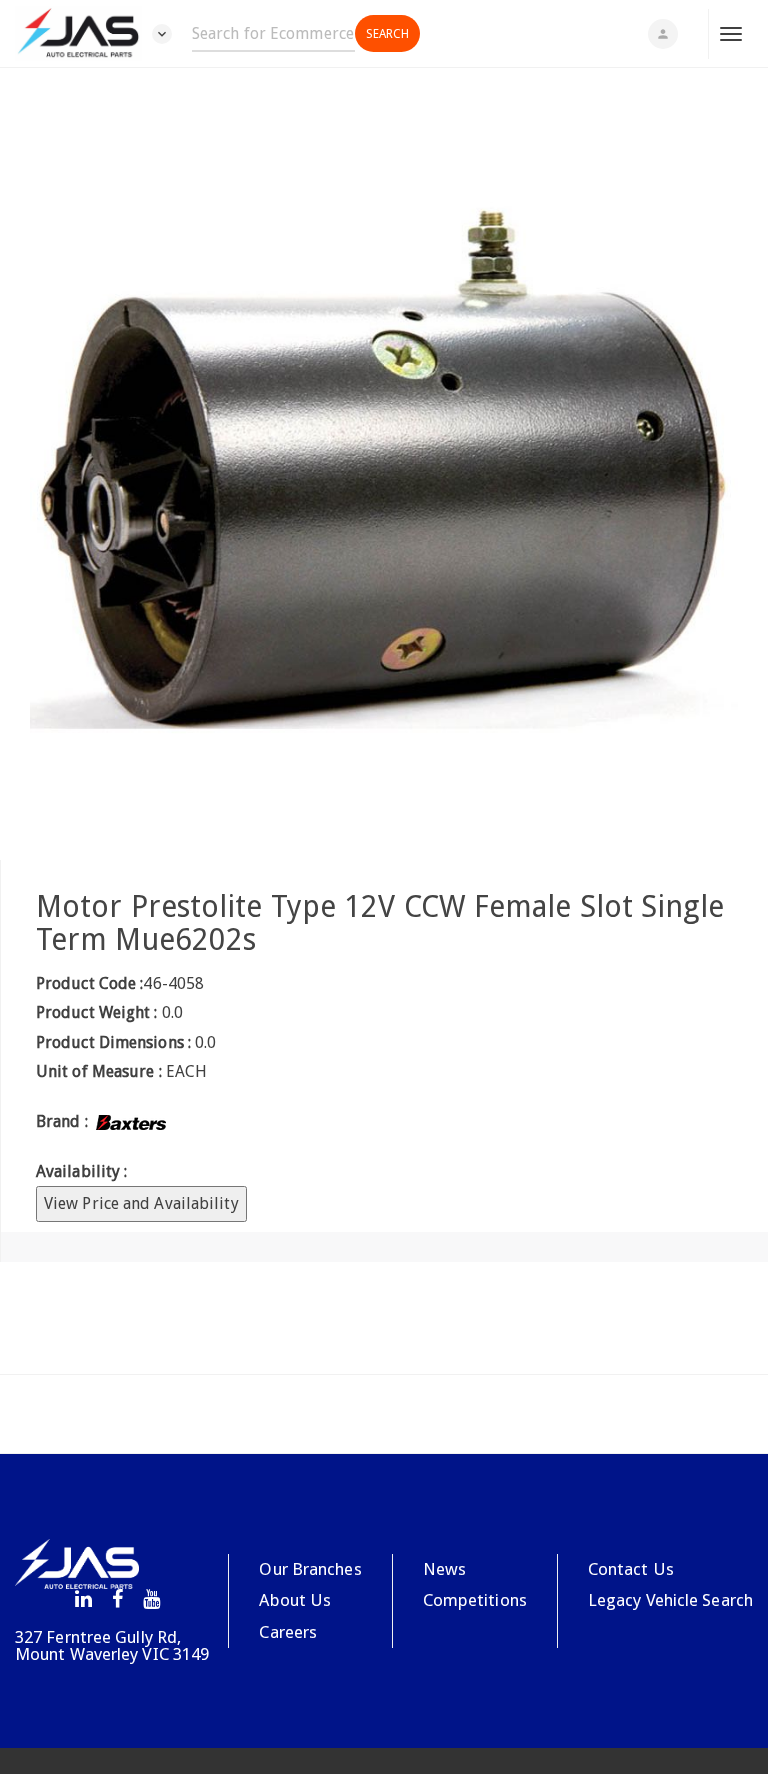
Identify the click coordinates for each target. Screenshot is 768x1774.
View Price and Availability (141, 1203)
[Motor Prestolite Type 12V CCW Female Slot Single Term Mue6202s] (384, 464)
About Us (295, 1600)
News (444, 1569)
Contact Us (631, 1569)
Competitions (475, 1600)
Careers (288, 1632)
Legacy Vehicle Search (670, 1600)
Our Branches (310, 1569)
